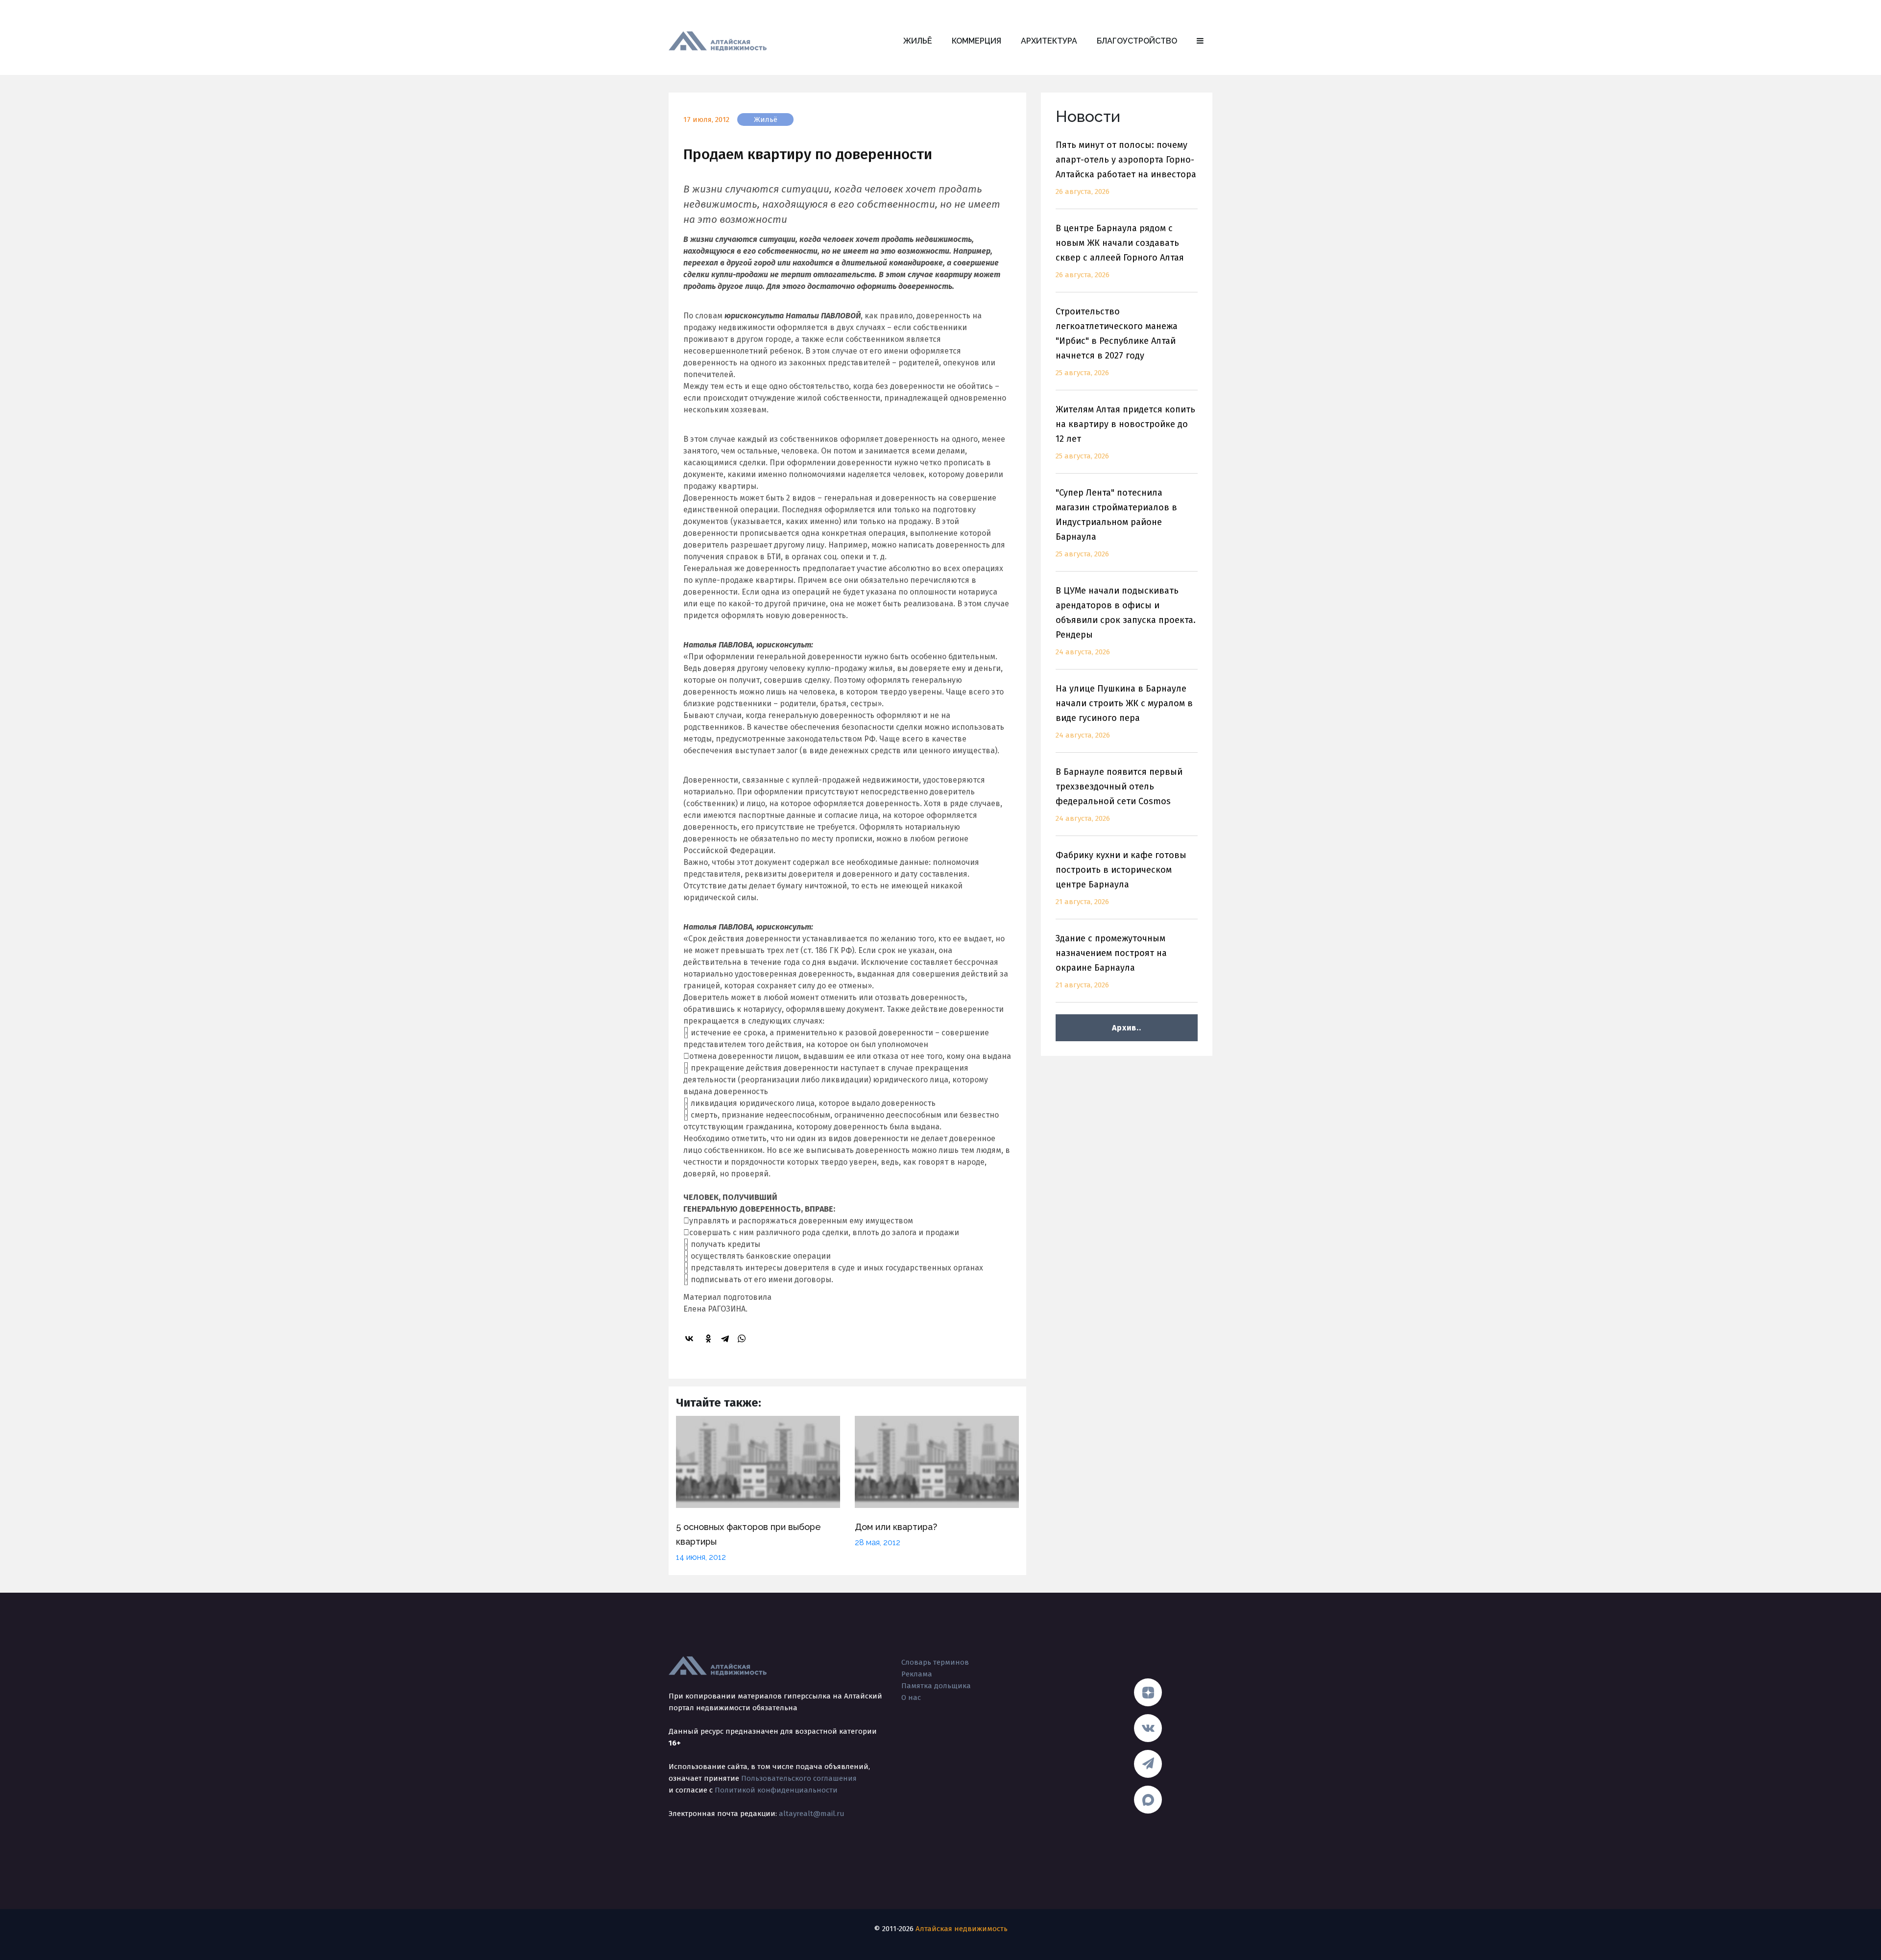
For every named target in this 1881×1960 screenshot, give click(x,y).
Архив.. (1126, 1028)
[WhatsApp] (743, 1339)
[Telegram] (726, 1339)
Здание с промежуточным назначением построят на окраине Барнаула (1111, 961)
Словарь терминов (935, 1662)
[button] (1200, 41)
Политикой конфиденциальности (776, 1790)
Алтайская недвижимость (962, 1929)
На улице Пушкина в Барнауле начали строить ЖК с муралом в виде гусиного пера (1124, 711)
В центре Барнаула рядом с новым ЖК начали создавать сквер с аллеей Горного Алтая (1120, 251)
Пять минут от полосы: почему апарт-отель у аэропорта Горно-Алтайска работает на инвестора (1126, 168)
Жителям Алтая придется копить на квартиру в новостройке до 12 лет (1125, 432)
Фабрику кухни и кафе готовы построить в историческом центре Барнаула (1121, 878)
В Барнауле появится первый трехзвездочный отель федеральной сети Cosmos (1119, 795)
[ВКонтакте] (691, 1339)
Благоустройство (1137, 41)
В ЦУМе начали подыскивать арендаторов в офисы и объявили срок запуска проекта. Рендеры (1126, 621)
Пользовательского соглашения (799, 1778)
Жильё (918, 41)
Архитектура (1049, 41)
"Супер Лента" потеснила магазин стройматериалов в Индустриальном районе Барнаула (1116, 523)
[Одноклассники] (710, 1339)
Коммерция (977, 41)
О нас (911, 1697)
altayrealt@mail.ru (812, 1814)
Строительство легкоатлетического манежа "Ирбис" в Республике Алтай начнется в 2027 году (1117, 342)
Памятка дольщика (936, 1686)
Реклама (917, 1674)
